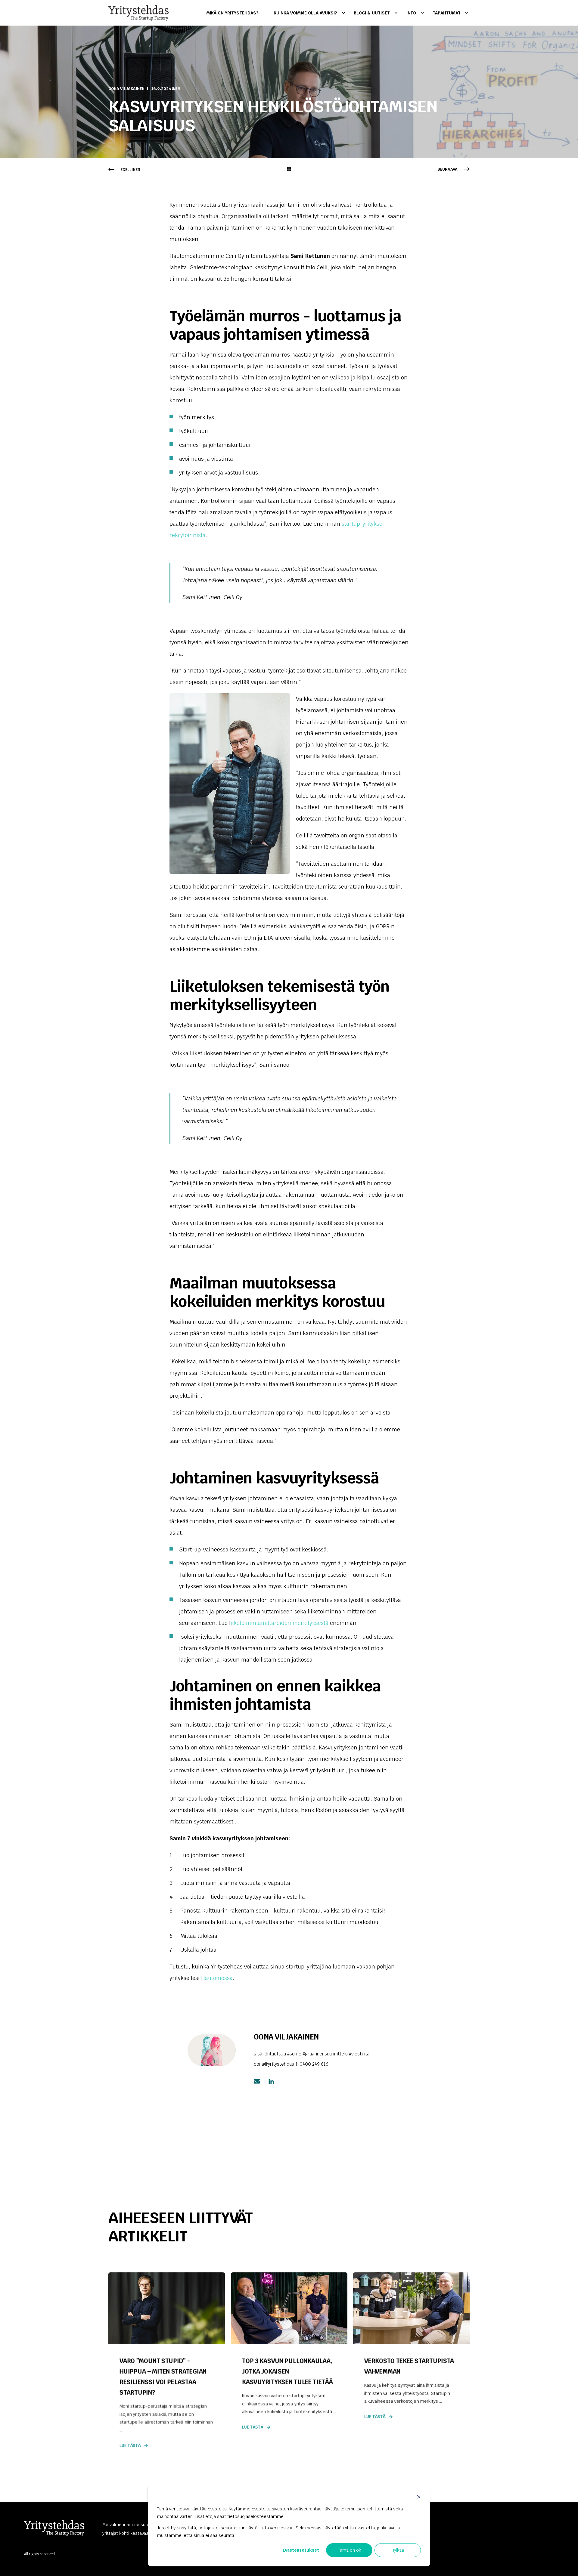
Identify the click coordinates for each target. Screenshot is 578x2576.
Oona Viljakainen (126, 89)
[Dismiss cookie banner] (419, 2498)
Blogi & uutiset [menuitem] (372, 13)
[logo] (54, 2528)
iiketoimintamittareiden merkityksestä (280, 1623)
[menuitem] (236, 13)
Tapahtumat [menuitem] (447, 13)
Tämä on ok (349, 2550)
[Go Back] (289, 170)
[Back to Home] (138, 13)
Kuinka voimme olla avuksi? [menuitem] (305, 13)
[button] (566, 2564)
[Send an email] (259, 2081)
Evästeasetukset (301, 2550)
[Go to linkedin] (269, 2081)
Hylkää (398, 2550)
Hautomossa (217, 1978)
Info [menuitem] (411, 13)
